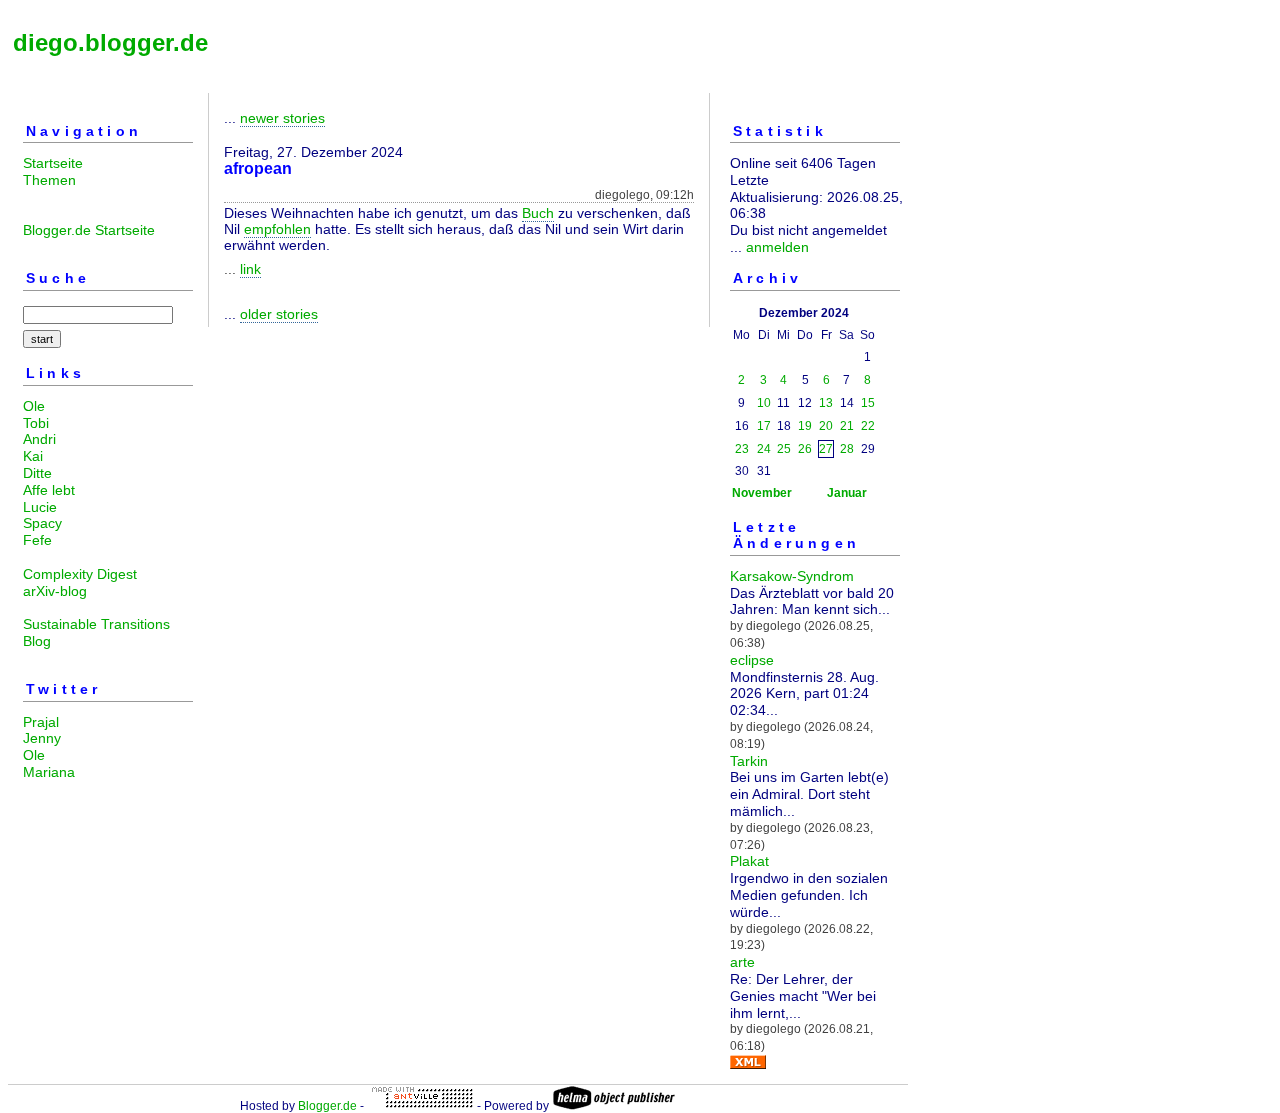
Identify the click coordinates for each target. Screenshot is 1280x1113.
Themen (49, 180)
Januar (847, 493)
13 (826, 403)
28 (847, 449)
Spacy (42, 523)
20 (826, 426)
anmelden (777, 247)
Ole (34, 406)
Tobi (36, 423)
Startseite (53, 163)
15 (868, 403)
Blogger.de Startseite (89, 230)
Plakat (749, 861)
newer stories (282, 118)
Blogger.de (327, 1106)
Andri (39, 439)
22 (868, 426)
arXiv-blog (55, 591)
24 (764, 449)
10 (764, 403)
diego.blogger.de (110, 42)
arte (742, 962)
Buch (538, 213)
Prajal (41, 722)
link (250, 269)
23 (742, 449)
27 (826, 449)
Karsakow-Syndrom (792, 576)
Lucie (40, 507)
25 (784, 449)
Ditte (37, 473)
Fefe (37, 540)
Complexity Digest (80, 574)
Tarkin (749, 761)
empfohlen (277, 229)
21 (847, 426)
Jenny (42, 738)
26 (805, 449)
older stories (279, 314)
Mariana (49, 772)
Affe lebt (49, 490)
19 (805, 426)
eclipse (752, 660)
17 (764, 426)
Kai (33, 456)
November (762, 493)
